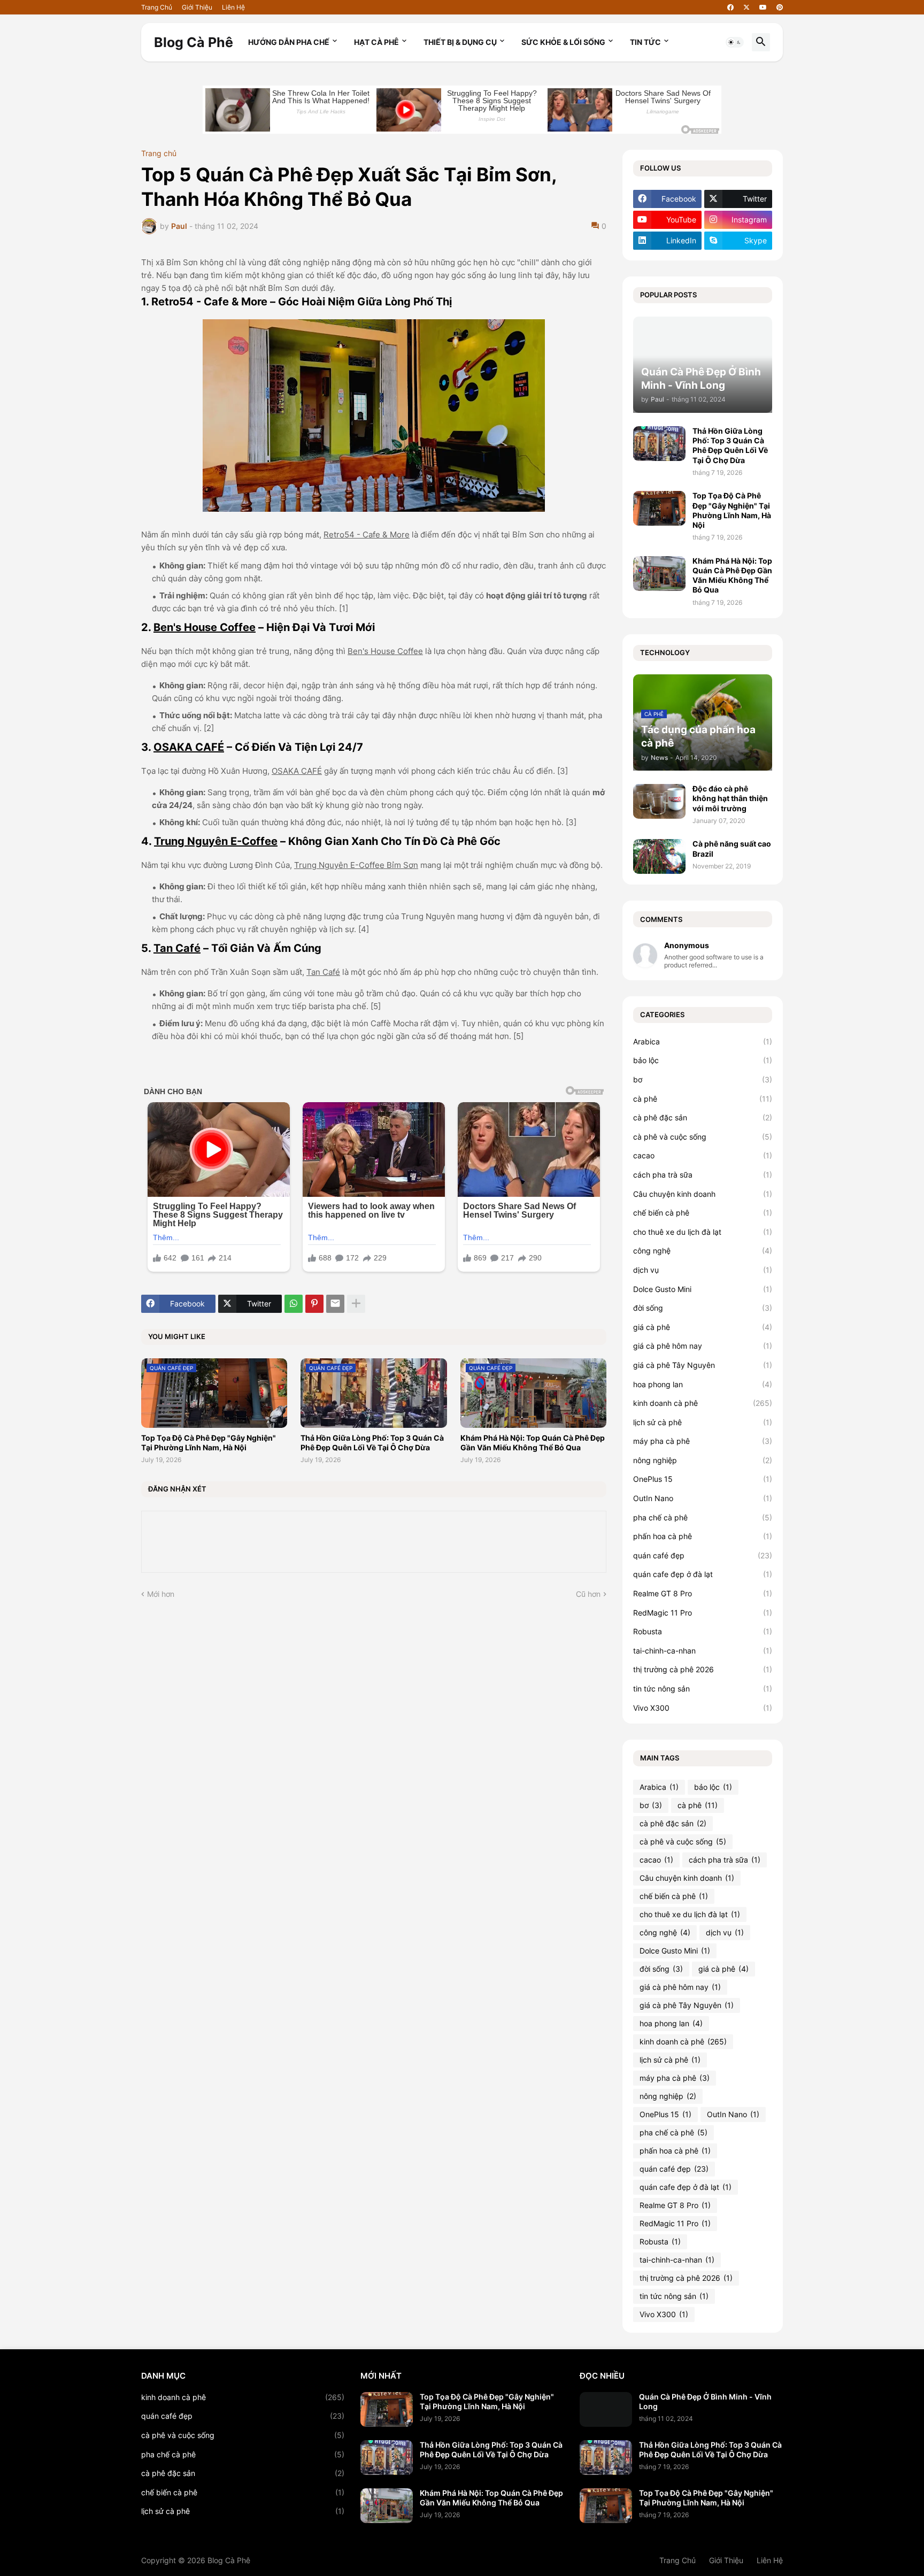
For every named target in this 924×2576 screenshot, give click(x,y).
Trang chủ (159, 153)
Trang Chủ (157, 7)
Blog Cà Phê (194, 42)
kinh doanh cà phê (703, 1403)
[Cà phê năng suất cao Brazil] (659, 856)
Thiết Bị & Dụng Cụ (460, 42)
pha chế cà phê (703, 1517)
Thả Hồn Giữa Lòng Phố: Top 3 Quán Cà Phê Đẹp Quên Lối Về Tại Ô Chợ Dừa (372, 1443)
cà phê (703, 1099)
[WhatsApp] (294, 1304)
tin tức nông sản (703, 1689)
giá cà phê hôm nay (703, 1346)
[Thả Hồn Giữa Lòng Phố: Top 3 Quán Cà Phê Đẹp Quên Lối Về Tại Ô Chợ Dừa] (659, 444)
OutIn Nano (703, 1498)
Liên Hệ (233, 7)
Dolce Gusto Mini (703, 1289)
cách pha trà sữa (703, 1175)
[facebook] (730, 7)
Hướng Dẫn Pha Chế (289, 42)
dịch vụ (703, 1270)
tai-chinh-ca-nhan (703, 1651)
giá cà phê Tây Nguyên (703, 1365)
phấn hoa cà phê (703, 1536)
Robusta (703, 1631)
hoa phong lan (703, 1384)
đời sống (703, 1308)
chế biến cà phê (703, 1213)
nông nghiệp (703, 1460)
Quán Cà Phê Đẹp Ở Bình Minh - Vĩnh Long (705, 2401)
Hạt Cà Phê (376, 42)
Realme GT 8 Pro (703, 1593)
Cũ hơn (588, 1594)
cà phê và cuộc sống (703, 1137)
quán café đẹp (703, 1555)
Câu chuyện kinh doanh (703, 1194)
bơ (703, 1079)
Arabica (703, 1041)
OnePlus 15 (703, 1479)
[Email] (335, 1304)
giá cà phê (703, 1327)
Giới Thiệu (197, 7)
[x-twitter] (746, 7)
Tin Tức (645, 42)
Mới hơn (161, 1594)
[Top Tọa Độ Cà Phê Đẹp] (387, 2409)
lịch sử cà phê (703, 1422)
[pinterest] (780, 7)
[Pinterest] (314, 1304)
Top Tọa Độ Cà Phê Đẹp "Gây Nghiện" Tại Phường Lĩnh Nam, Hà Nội (209, 1443)
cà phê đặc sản (703, 1117)
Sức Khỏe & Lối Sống (563, 42)
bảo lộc (703, 1060)
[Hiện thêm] (356, 1304)
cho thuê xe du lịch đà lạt (703, 1232)
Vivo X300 (703, 1708)
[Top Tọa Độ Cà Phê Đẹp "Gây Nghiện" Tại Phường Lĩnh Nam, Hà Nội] (659, 508)
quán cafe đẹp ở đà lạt (703, 1574)
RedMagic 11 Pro (703, 1613)
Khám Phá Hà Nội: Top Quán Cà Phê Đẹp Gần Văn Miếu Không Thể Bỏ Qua (533, 1443)
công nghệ (703, 1251)
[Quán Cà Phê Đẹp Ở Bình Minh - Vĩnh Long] (606, 2409)
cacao (703, 1155)
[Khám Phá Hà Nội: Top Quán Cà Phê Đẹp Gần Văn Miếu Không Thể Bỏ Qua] (659, 574)
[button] (735, 42)
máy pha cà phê (703, 1441)
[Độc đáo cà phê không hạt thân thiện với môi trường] (659, 801)
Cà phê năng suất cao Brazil (732, 848)
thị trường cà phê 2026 (703, 1669)
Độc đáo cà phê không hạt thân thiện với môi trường (730, 798)
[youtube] (763, 7)
